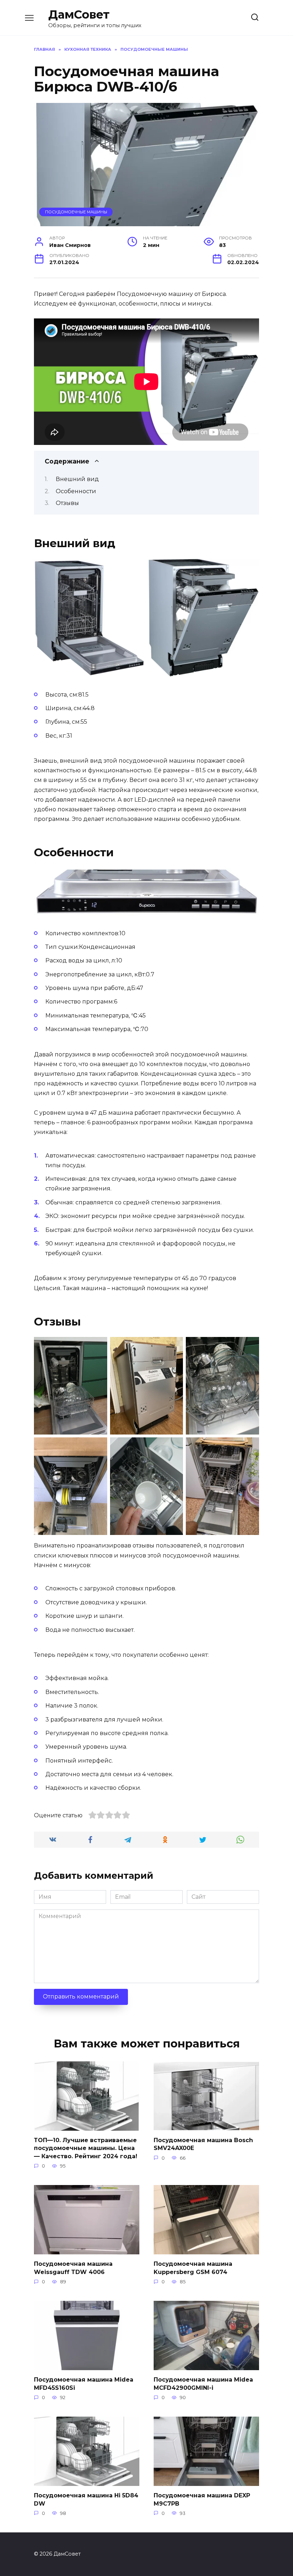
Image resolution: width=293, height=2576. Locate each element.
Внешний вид (77, 479)
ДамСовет (79, 14)
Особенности (76, 491)
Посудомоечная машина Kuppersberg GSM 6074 (193, 2268)
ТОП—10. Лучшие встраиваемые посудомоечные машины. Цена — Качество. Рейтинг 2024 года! (86, 2148)
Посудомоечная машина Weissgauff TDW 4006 (73, 2268)
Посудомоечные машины (76, 212)
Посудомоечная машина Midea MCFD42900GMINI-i (203, 2384)
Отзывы (67, 503)
